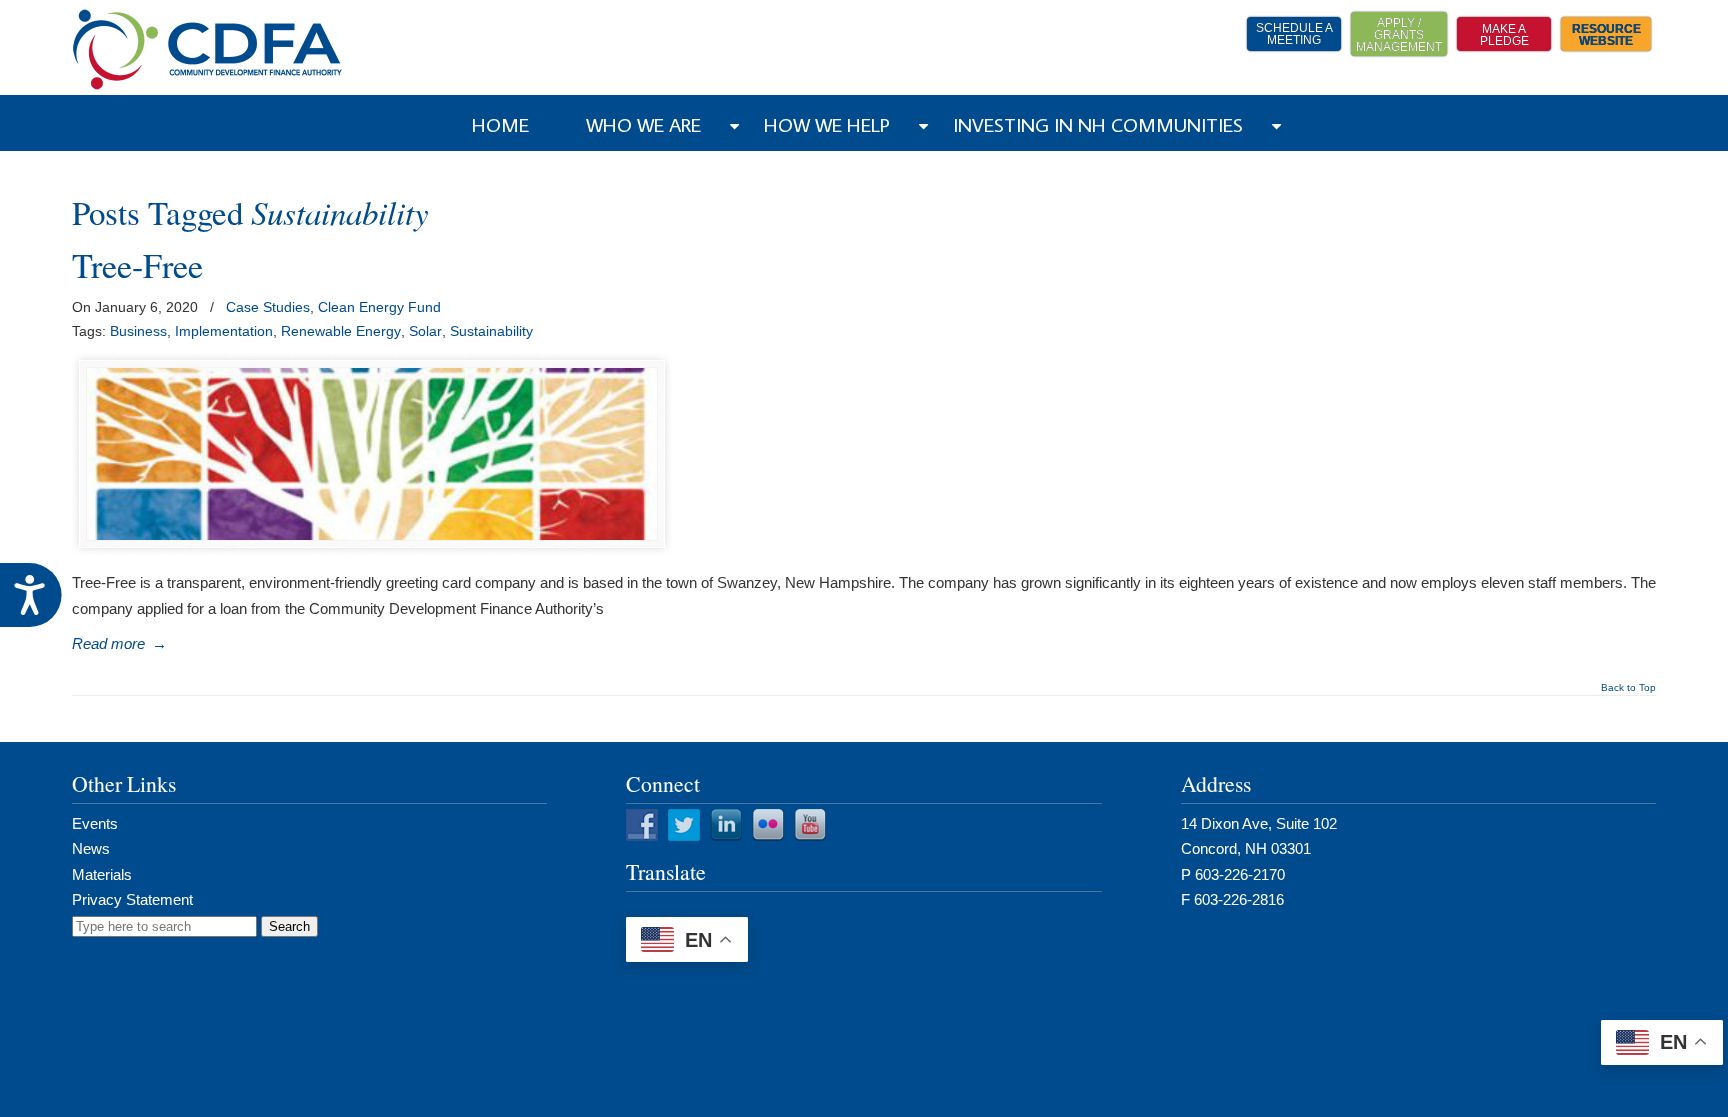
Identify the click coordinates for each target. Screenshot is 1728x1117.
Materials (102, 874)
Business (138, 331)
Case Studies (268, 307)
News (91, 848)
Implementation (224, 331)
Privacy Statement (132, 899)
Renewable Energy (341, 331)
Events (95, 823)
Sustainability (491, 331)
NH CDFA (208, 49)
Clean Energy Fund (379, 307)
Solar (425, 331)
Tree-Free (137, 265)
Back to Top (1628, 688)
